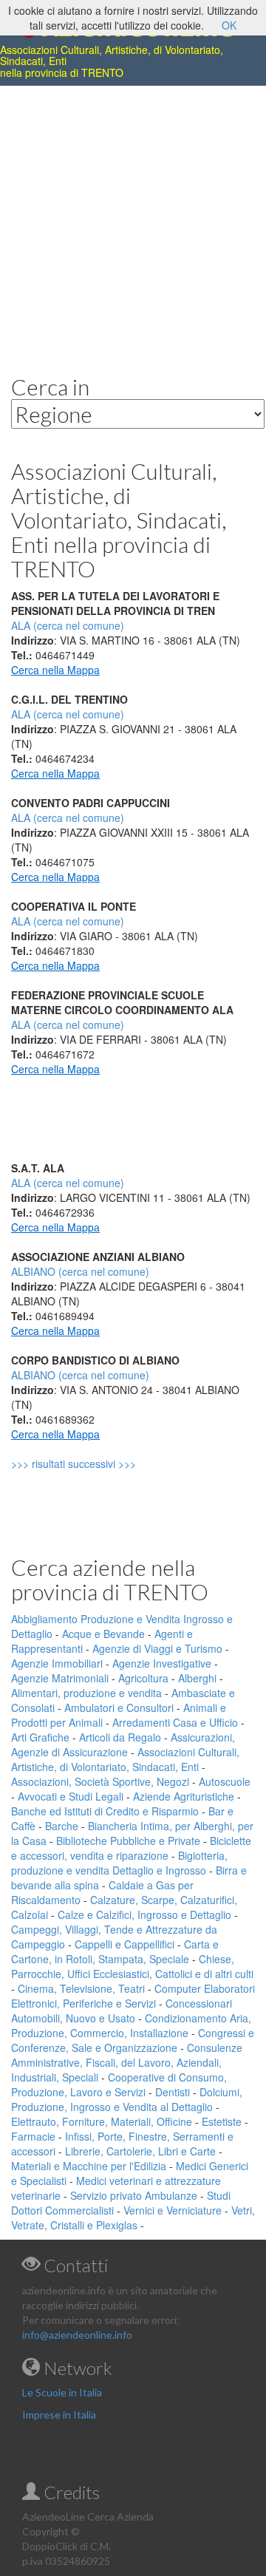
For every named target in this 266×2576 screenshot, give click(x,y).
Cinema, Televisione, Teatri (81, 1988)
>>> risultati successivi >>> (99, 1464)
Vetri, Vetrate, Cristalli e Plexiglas (133, 2218)
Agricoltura (143, 1678)
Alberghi (197, 1678)
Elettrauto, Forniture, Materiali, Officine (102, 2121)
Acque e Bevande (103, 1634)
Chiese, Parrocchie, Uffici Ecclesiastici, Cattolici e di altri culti (132, 1966)
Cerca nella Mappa (55, 670)
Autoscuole (225, 1781)
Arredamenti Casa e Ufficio (175, 1722)
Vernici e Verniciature (173, 2210)
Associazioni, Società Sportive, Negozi (100, 1781)
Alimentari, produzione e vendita (86, 1693)
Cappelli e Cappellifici (125, 1944)
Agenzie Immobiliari (57, 1663)
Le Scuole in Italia (62, 2392)
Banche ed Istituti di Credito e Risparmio (105, 1811)
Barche (62, 1826)
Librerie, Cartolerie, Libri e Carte (140, 2151)
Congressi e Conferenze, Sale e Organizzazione (133, 2040)
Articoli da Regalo (120, 1737)
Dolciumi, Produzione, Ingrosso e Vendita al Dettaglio (127, 2099)
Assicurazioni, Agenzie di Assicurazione (123, 1744)
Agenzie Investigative (162, 1663)
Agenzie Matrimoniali (60, 1678)
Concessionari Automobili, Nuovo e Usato (122, 2011)
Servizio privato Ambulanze (134, 2195)
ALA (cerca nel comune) (68, 714)
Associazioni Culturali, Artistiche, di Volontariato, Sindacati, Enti (125, 1759)
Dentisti (173, 2092)
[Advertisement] (133, 219)
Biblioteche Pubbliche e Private (128, 1841)
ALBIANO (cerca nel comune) (80, 1271)
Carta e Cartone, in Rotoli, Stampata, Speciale (115, 1951)
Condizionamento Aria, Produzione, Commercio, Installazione (131, 2025)
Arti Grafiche (40, 1737)
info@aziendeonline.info (77, 2335)
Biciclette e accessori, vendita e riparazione (131, 1848)
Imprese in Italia (59, 2414)
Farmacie (33, 2136)
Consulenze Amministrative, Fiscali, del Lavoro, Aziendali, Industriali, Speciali (127, 2062)
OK (229, 25)
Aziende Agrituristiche (184, 1796)
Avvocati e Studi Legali (71, 1796)
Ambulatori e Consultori (119, 1707)
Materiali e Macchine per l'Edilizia (89, 2166)
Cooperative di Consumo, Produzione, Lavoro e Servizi (119, 2084)
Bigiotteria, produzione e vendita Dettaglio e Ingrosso (119, 1863)
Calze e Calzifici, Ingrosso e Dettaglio (144, 1914)
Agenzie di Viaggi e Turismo (157, 1648)
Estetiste (222, 2121)
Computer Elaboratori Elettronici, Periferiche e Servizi (133, 1996)
